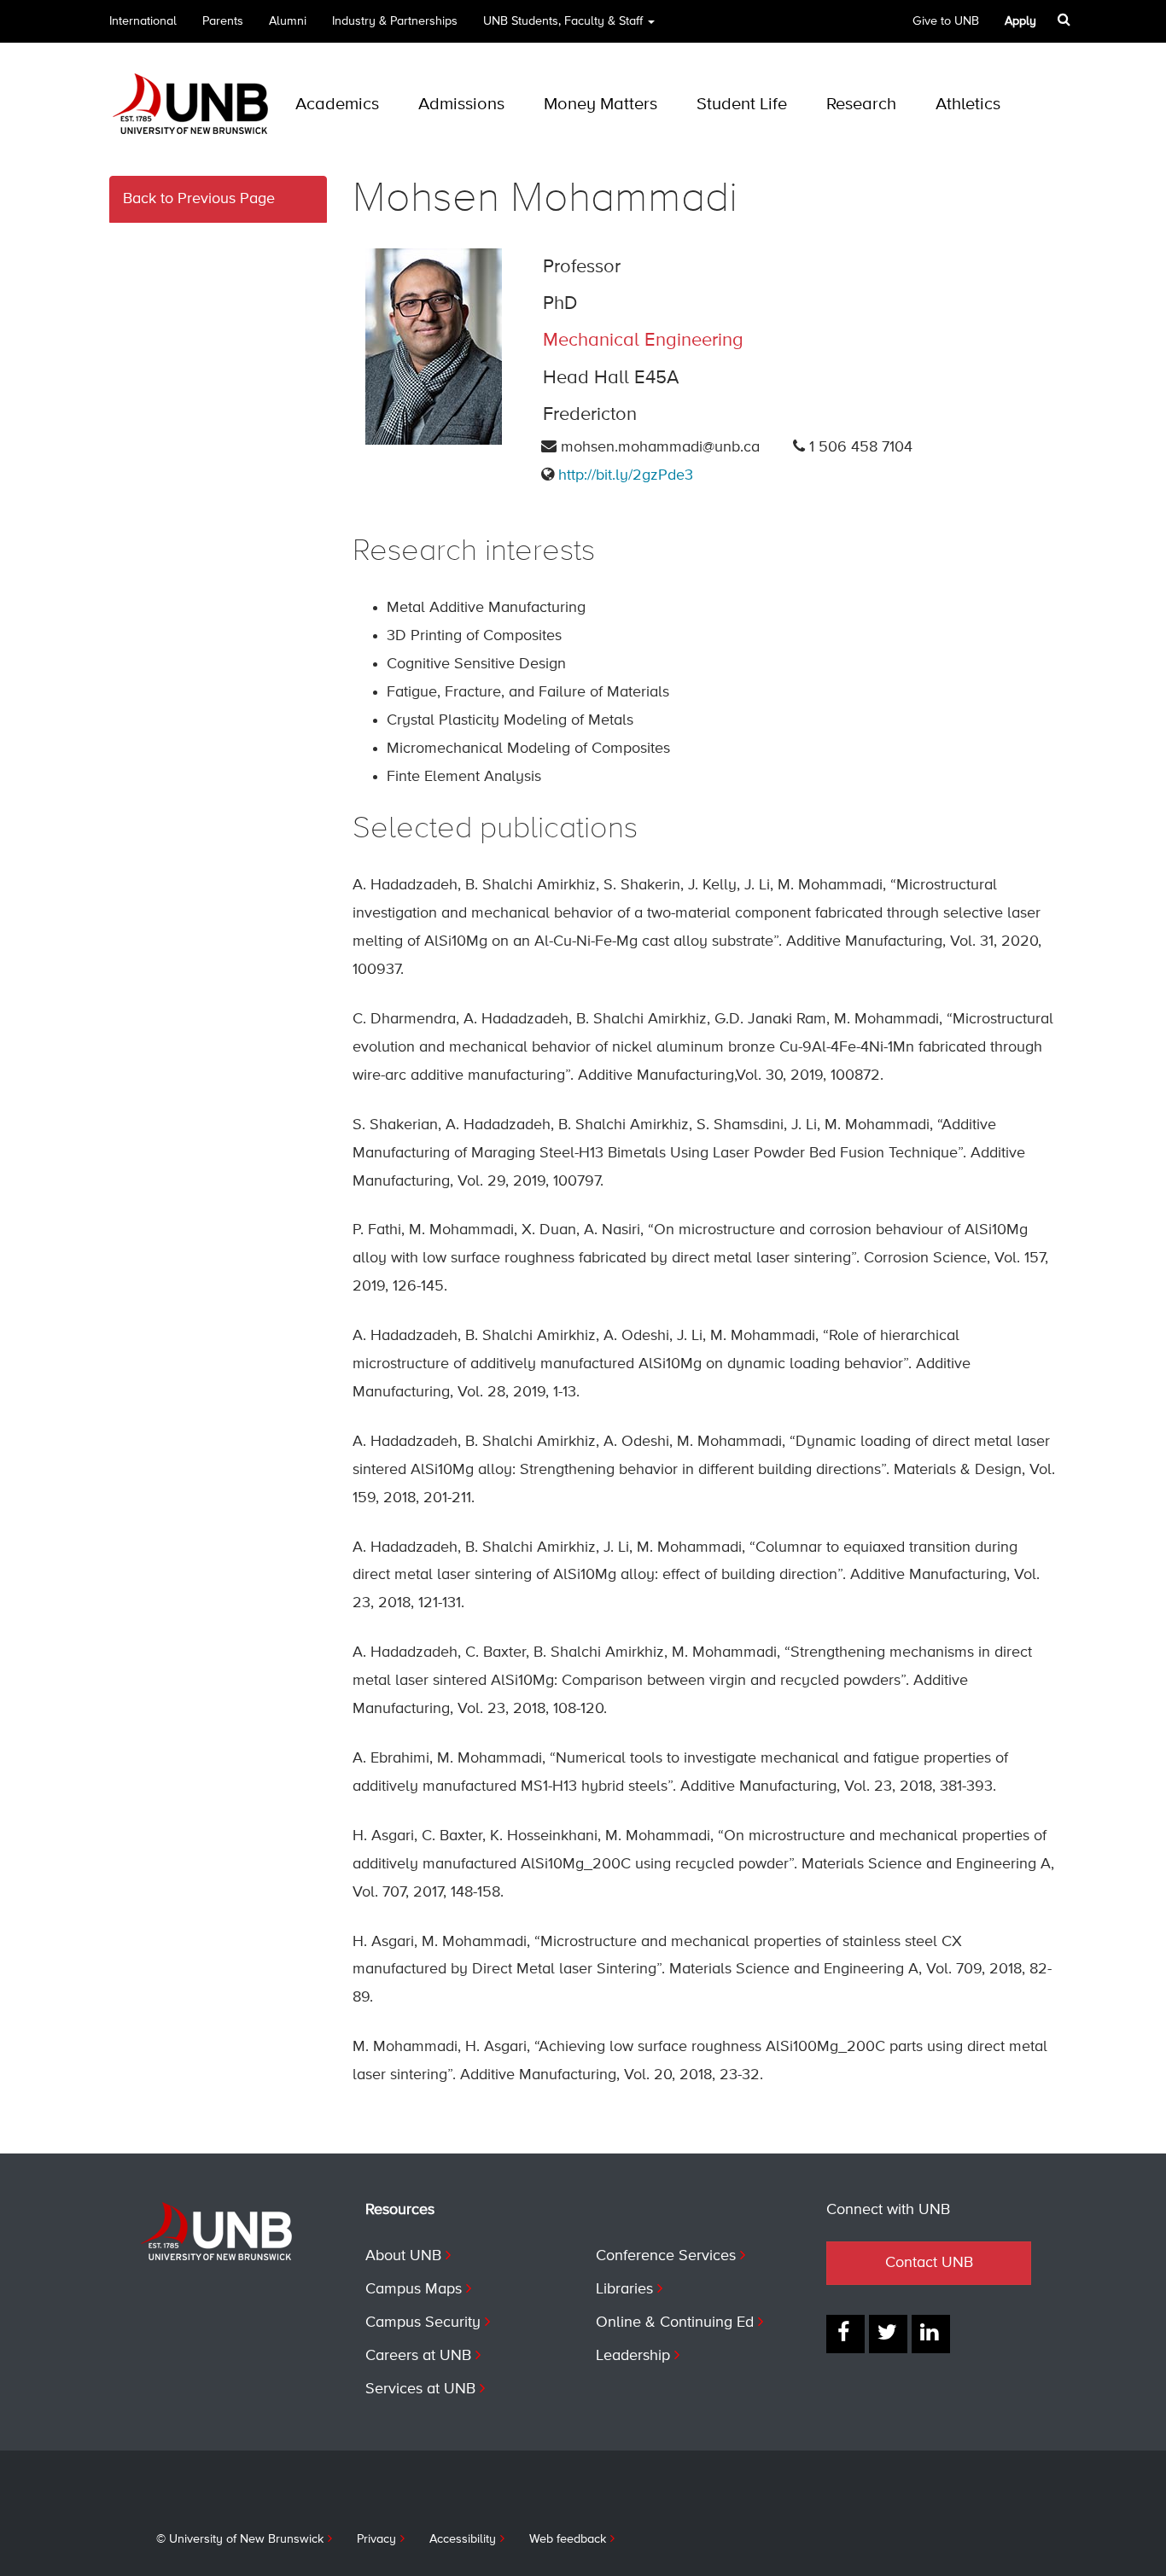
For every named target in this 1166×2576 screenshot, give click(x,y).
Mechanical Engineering (643, 341)
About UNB (403, 2256)
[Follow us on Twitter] (888, 2334)
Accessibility (463, 2539)
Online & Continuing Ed (675, 2322)
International (143, 21)
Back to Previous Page (199, 199)
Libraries (624, 2289)
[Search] (1066, 20)
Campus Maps (414, 2289)
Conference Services (666, 2256)
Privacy (376, 2539)
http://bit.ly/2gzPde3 (626, 475)
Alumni (288, 21)
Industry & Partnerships (395, 21)
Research (861, 105)
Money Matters (600, 105)
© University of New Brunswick (240, 2539)
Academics (337, 105)
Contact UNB (929, 2263)
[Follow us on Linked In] (931, 2334)
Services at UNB (420, 2389)
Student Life (742, 105)
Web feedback (568, 2539)
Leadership (633, 2356)
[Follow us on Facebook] (845, 2334)
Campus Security (423, 2322)
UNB (563, 21)
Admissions (461, 105)
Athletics (968, 105)
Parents (223, 21)
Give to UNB (946, 21)
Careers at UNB (418, 2356)
